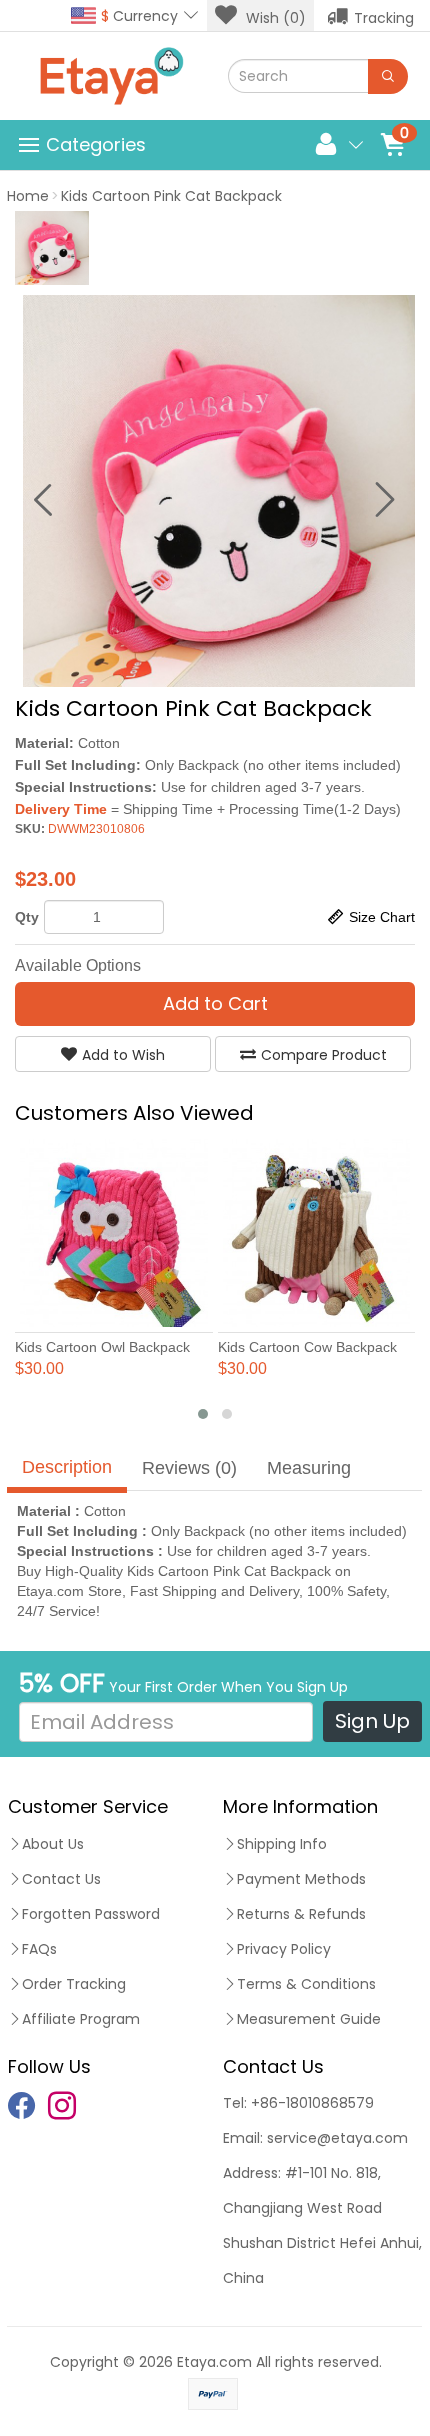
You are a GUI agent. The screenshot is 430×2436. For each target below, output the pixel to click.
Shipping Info (282, 1844)
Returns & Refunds (301, 1914)
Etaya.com (214, 2362)
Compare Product (324, 1055)
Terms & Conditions (306, 1984)
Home (28, 196)
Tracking (384, 18)
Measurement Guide (309, 2019)
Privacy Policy (284, 1949)
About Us (53, 1844)
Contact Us (61, 1879)
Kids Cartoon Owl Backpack (102, 1347)
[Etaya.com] (111, 76)
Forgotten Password (91, 1914)
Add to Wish (123, 1055)
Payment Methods (301, 1879)
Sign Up (372, 1721)
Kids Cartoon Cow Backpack (307, 1347)
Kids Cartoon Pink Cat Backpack (171, 196)
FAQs (39, 1949)
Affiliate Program (81, 2019)
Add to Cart (215, 1003)
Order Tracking (74, 1984)
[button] (203, 1414)
